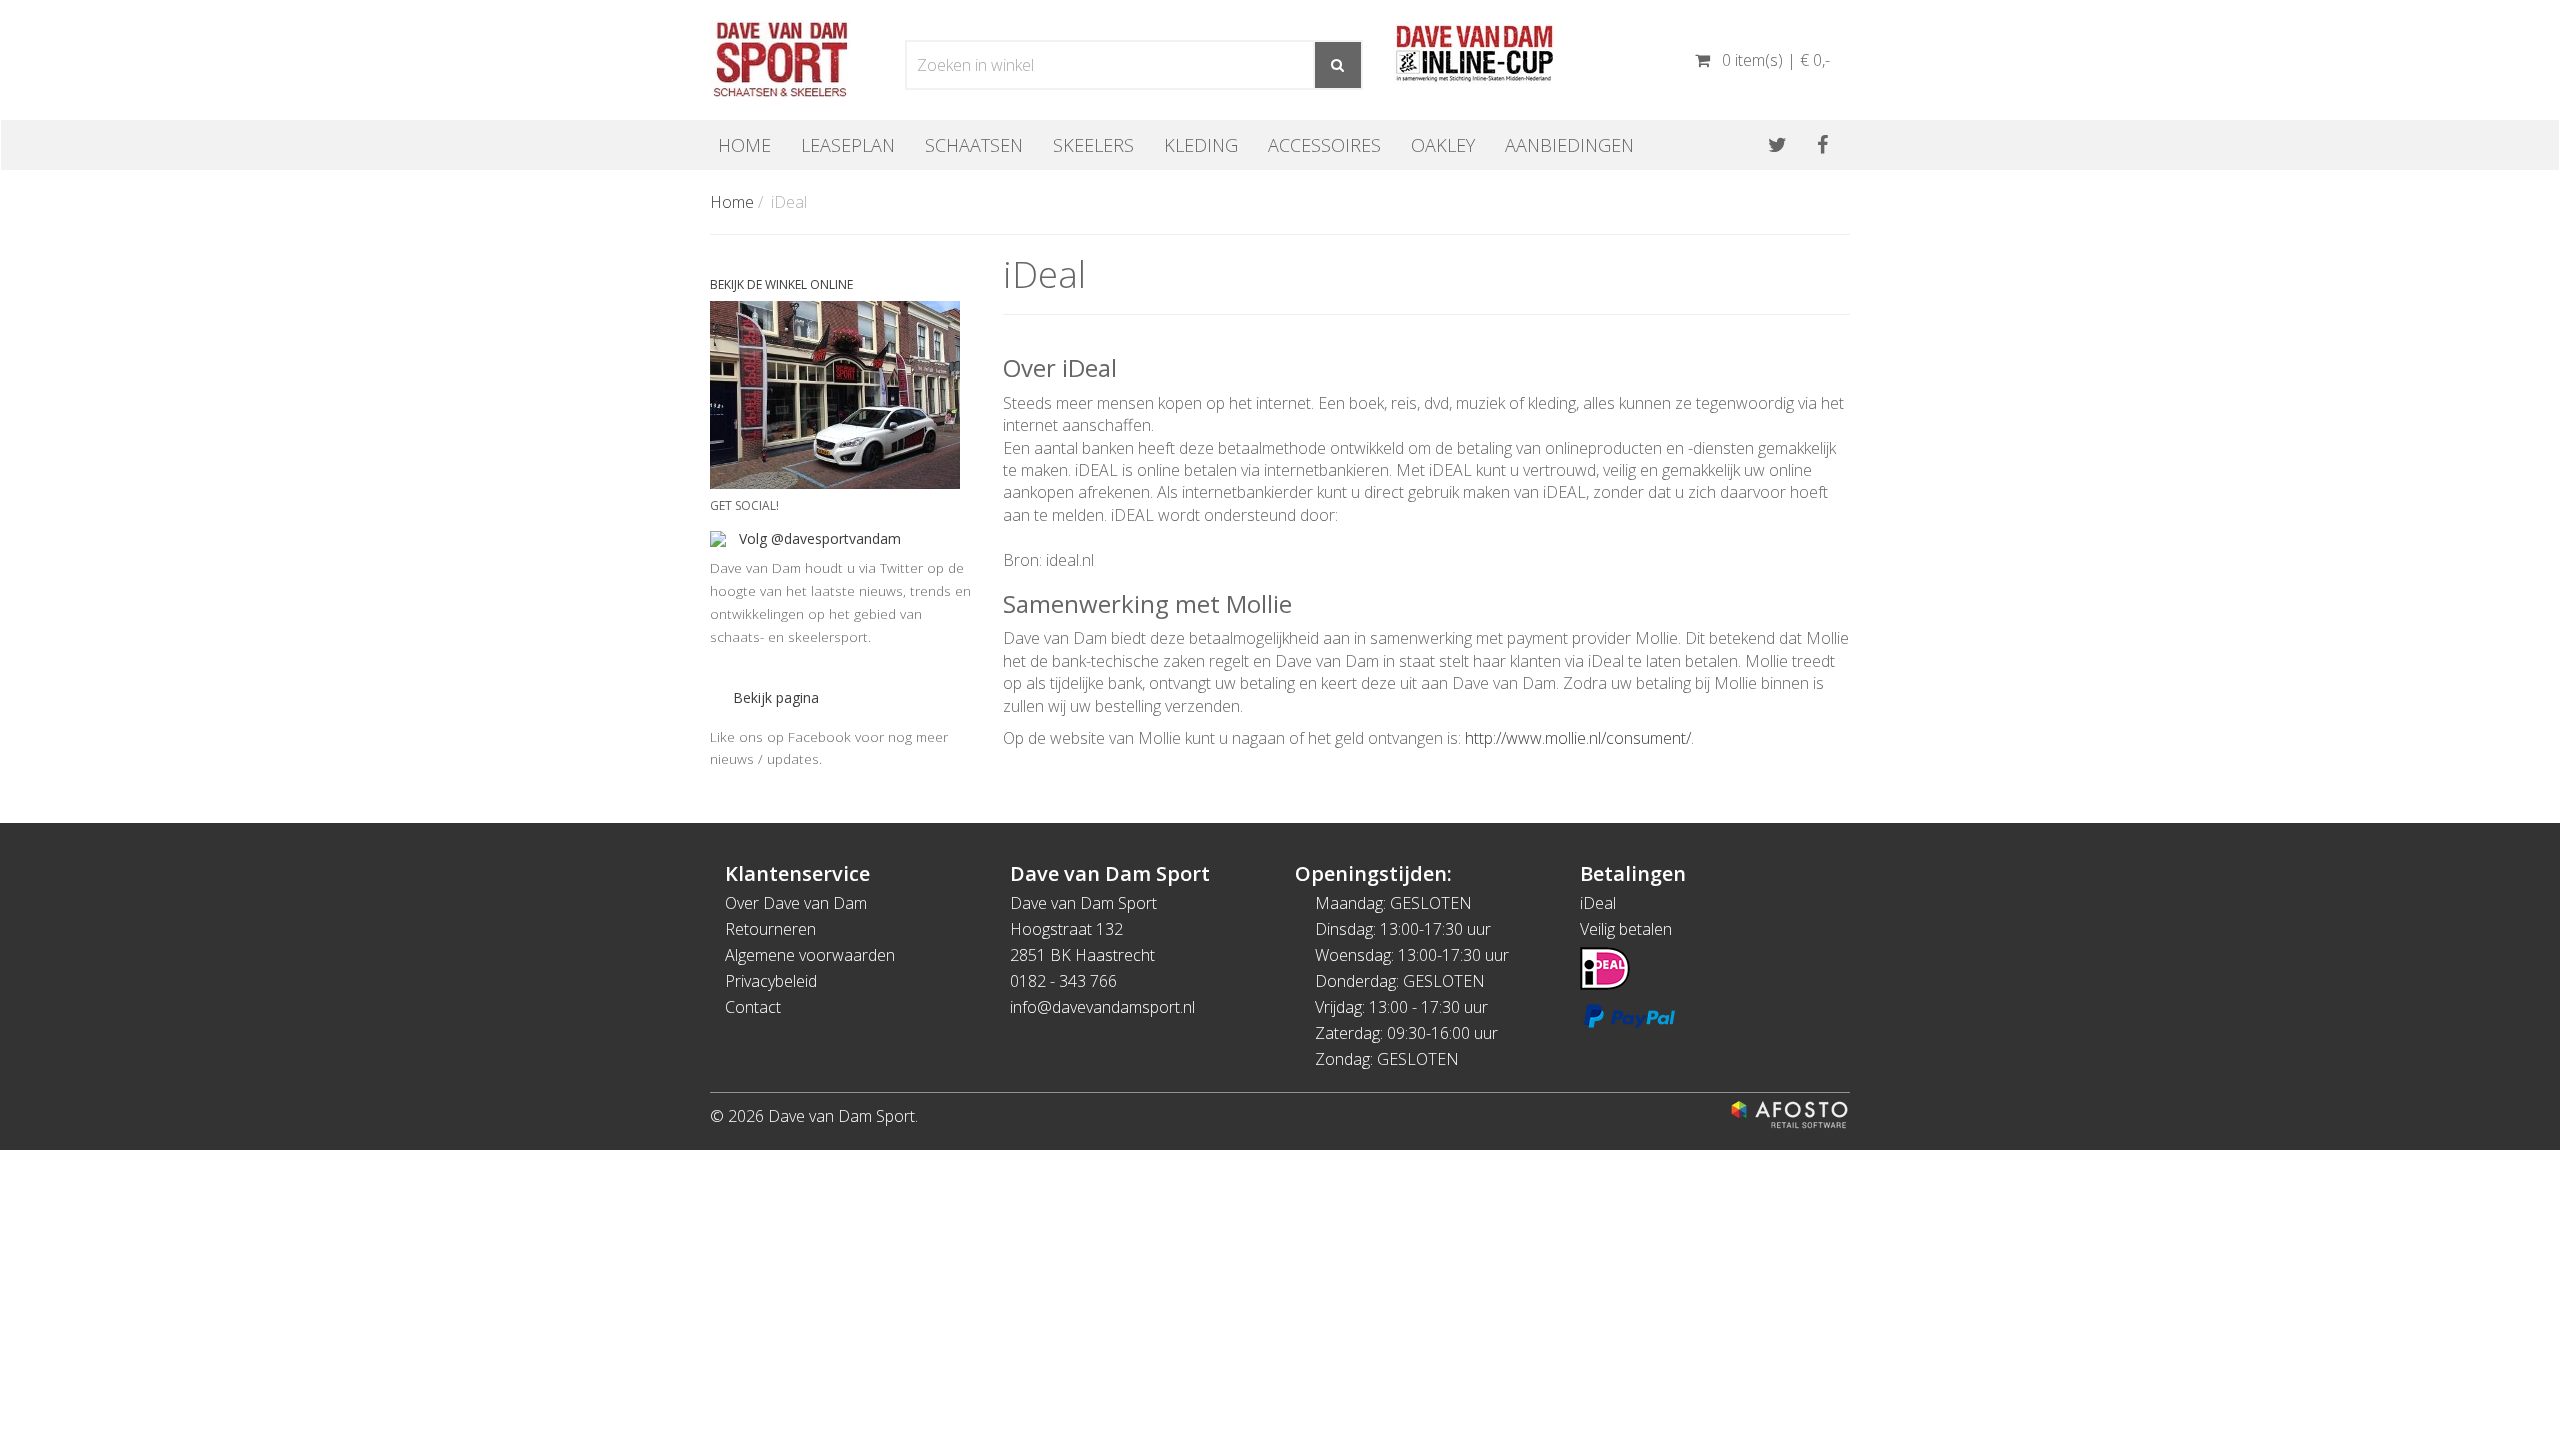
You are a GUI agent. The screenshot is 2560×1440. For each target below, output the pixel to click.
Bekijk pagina (776, 697)
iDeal (1598, 903)
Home (744, 145)
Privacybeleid (771, 981)
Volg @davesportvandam (820, 538)
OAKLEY (1443, 145)
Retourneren (770, 929)
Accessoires (1324, 145)
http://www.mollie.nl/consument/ (1578, 738)
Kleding (1201, 145)
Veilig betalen (1626, 929)
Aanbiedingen (1569, 145)
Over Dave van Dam (796, 903)
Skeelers (1093, 145)
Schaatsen (974, 145)
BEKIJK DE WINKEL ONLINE (781, 284)
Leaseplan (848, 145)
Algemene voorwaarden (810, 955)
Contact (753, 1007)
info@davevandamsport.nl (1102, 1007)
